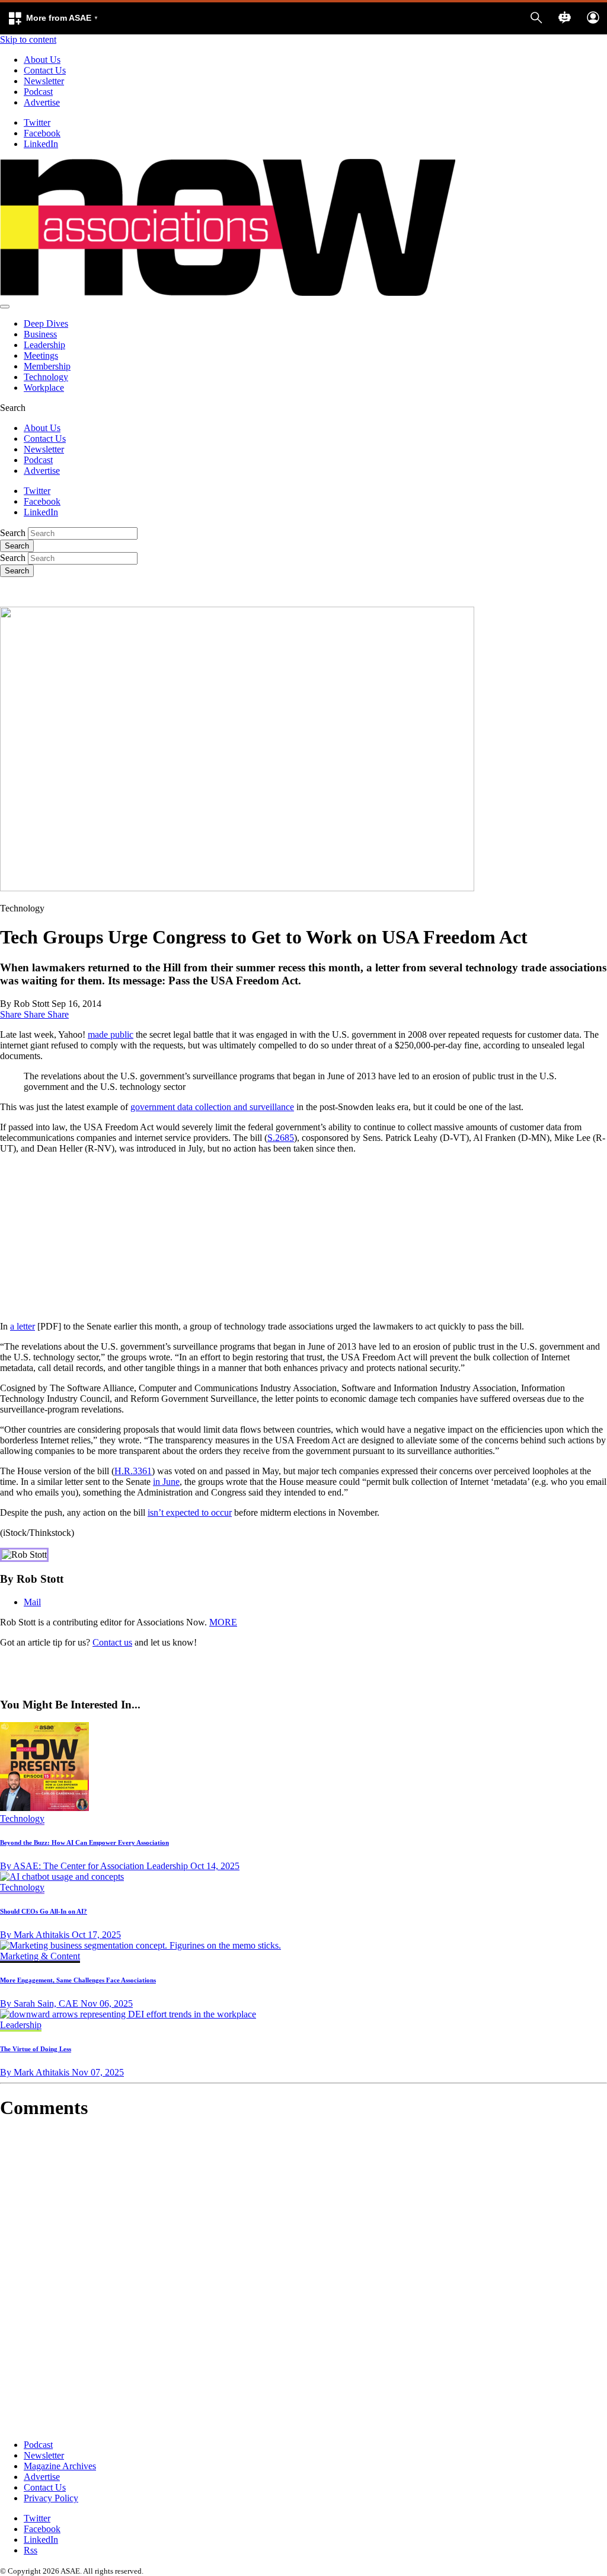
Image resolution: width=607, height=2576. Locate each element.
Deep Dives (46, 323)
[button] (53, 18)
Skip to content (28, 39)
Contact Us (45, 70)
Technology (46, 377)
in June (166, 1482)
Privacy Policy (51, 2498)
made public (111, 1034)
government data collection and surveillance (212, 1107)
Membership (47, 366)
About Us (42, 60)
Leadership (44, 345)
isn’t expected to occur (190, 1512)
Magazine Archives (60, 2466)
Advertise (42, 102)
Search (13, 533)
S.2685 (281, 1138)
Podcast (38, 92)
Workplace (44, 388)
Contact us (112, 1642)
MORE (223, 1622)
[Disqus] (303, 2279)
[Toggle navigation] (5, 307)
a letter (23, 1326)
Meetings (41, 356)
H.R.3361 (133, 1471)
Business (40, 334)
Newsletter (44, 81)
